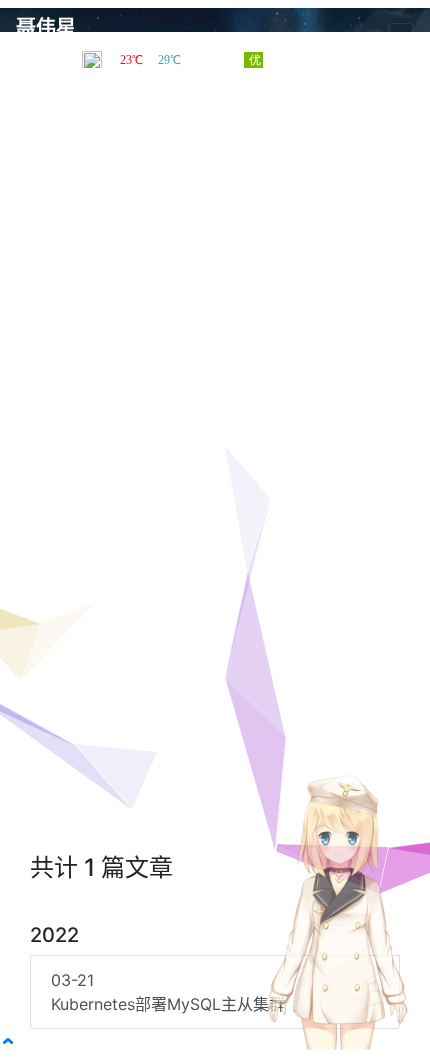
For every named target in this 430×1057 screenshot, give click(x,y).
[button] (8, 1041)
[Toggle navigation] (401, 28)
